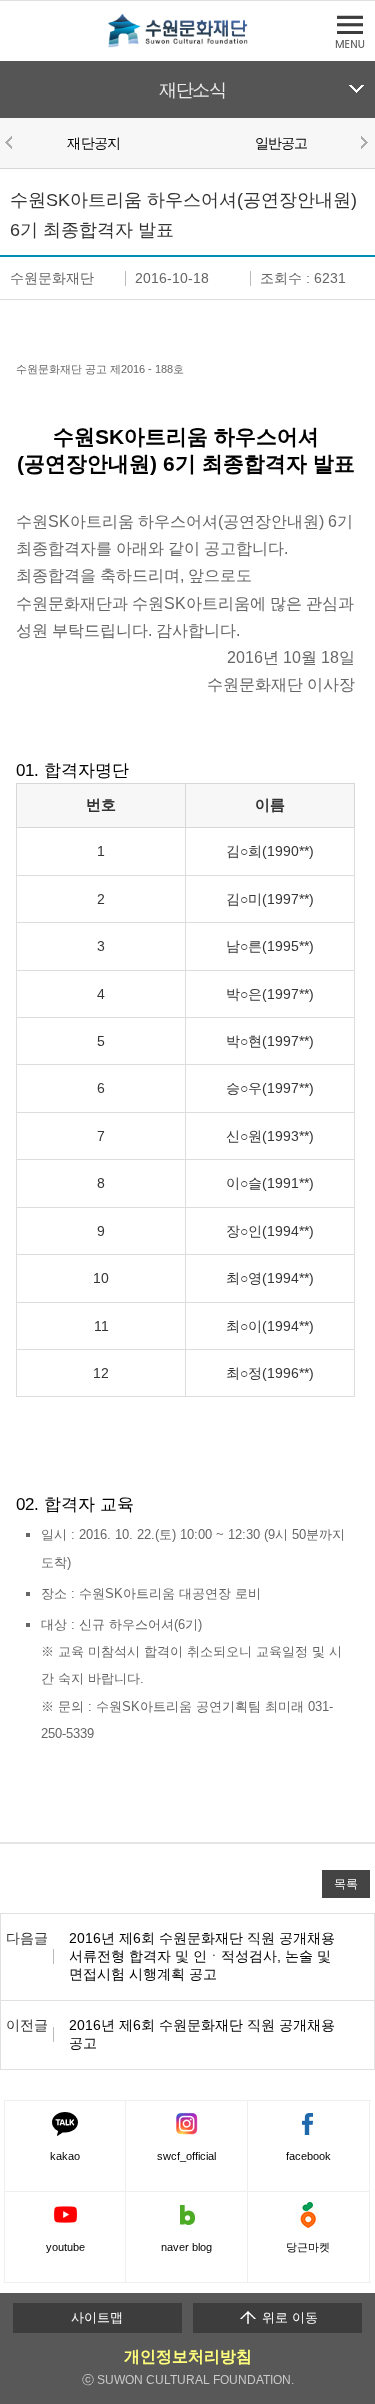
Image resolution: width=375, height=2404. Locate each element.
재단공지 (93, 143)
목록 (346, 1883)
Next (363, 142)
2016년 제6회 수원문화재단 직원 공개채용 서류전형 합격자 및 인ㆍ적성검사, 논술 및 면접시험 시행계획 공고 (202, 1956)
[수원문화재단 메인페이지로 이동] (188, 43)
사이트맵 (97, 2317)
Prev (12, 142)
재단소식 (192, 90)
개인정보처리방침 (188, 2356)
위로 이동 (288, 2317)
